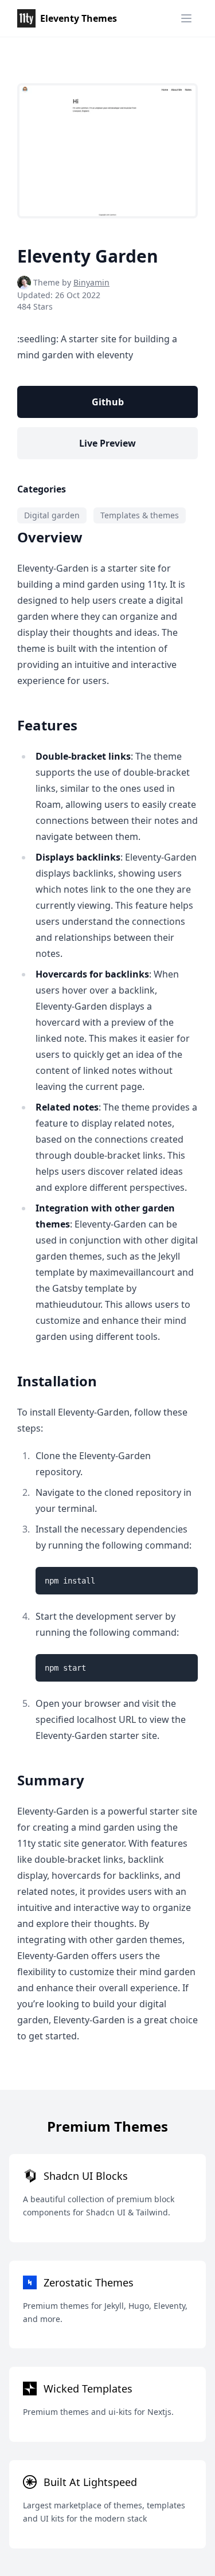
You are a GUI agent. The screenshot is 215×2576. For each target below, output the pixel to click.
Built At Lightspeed (90, 2482)
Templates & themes (140, 515)
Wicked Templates (88, 2389)
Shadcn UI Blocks (86, 2176)
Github (108, 402)
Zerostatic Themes (89, 2282)
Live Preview (107, 443)
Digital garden (52, 515)
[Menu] (186, 18)
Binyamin (91, 282)
